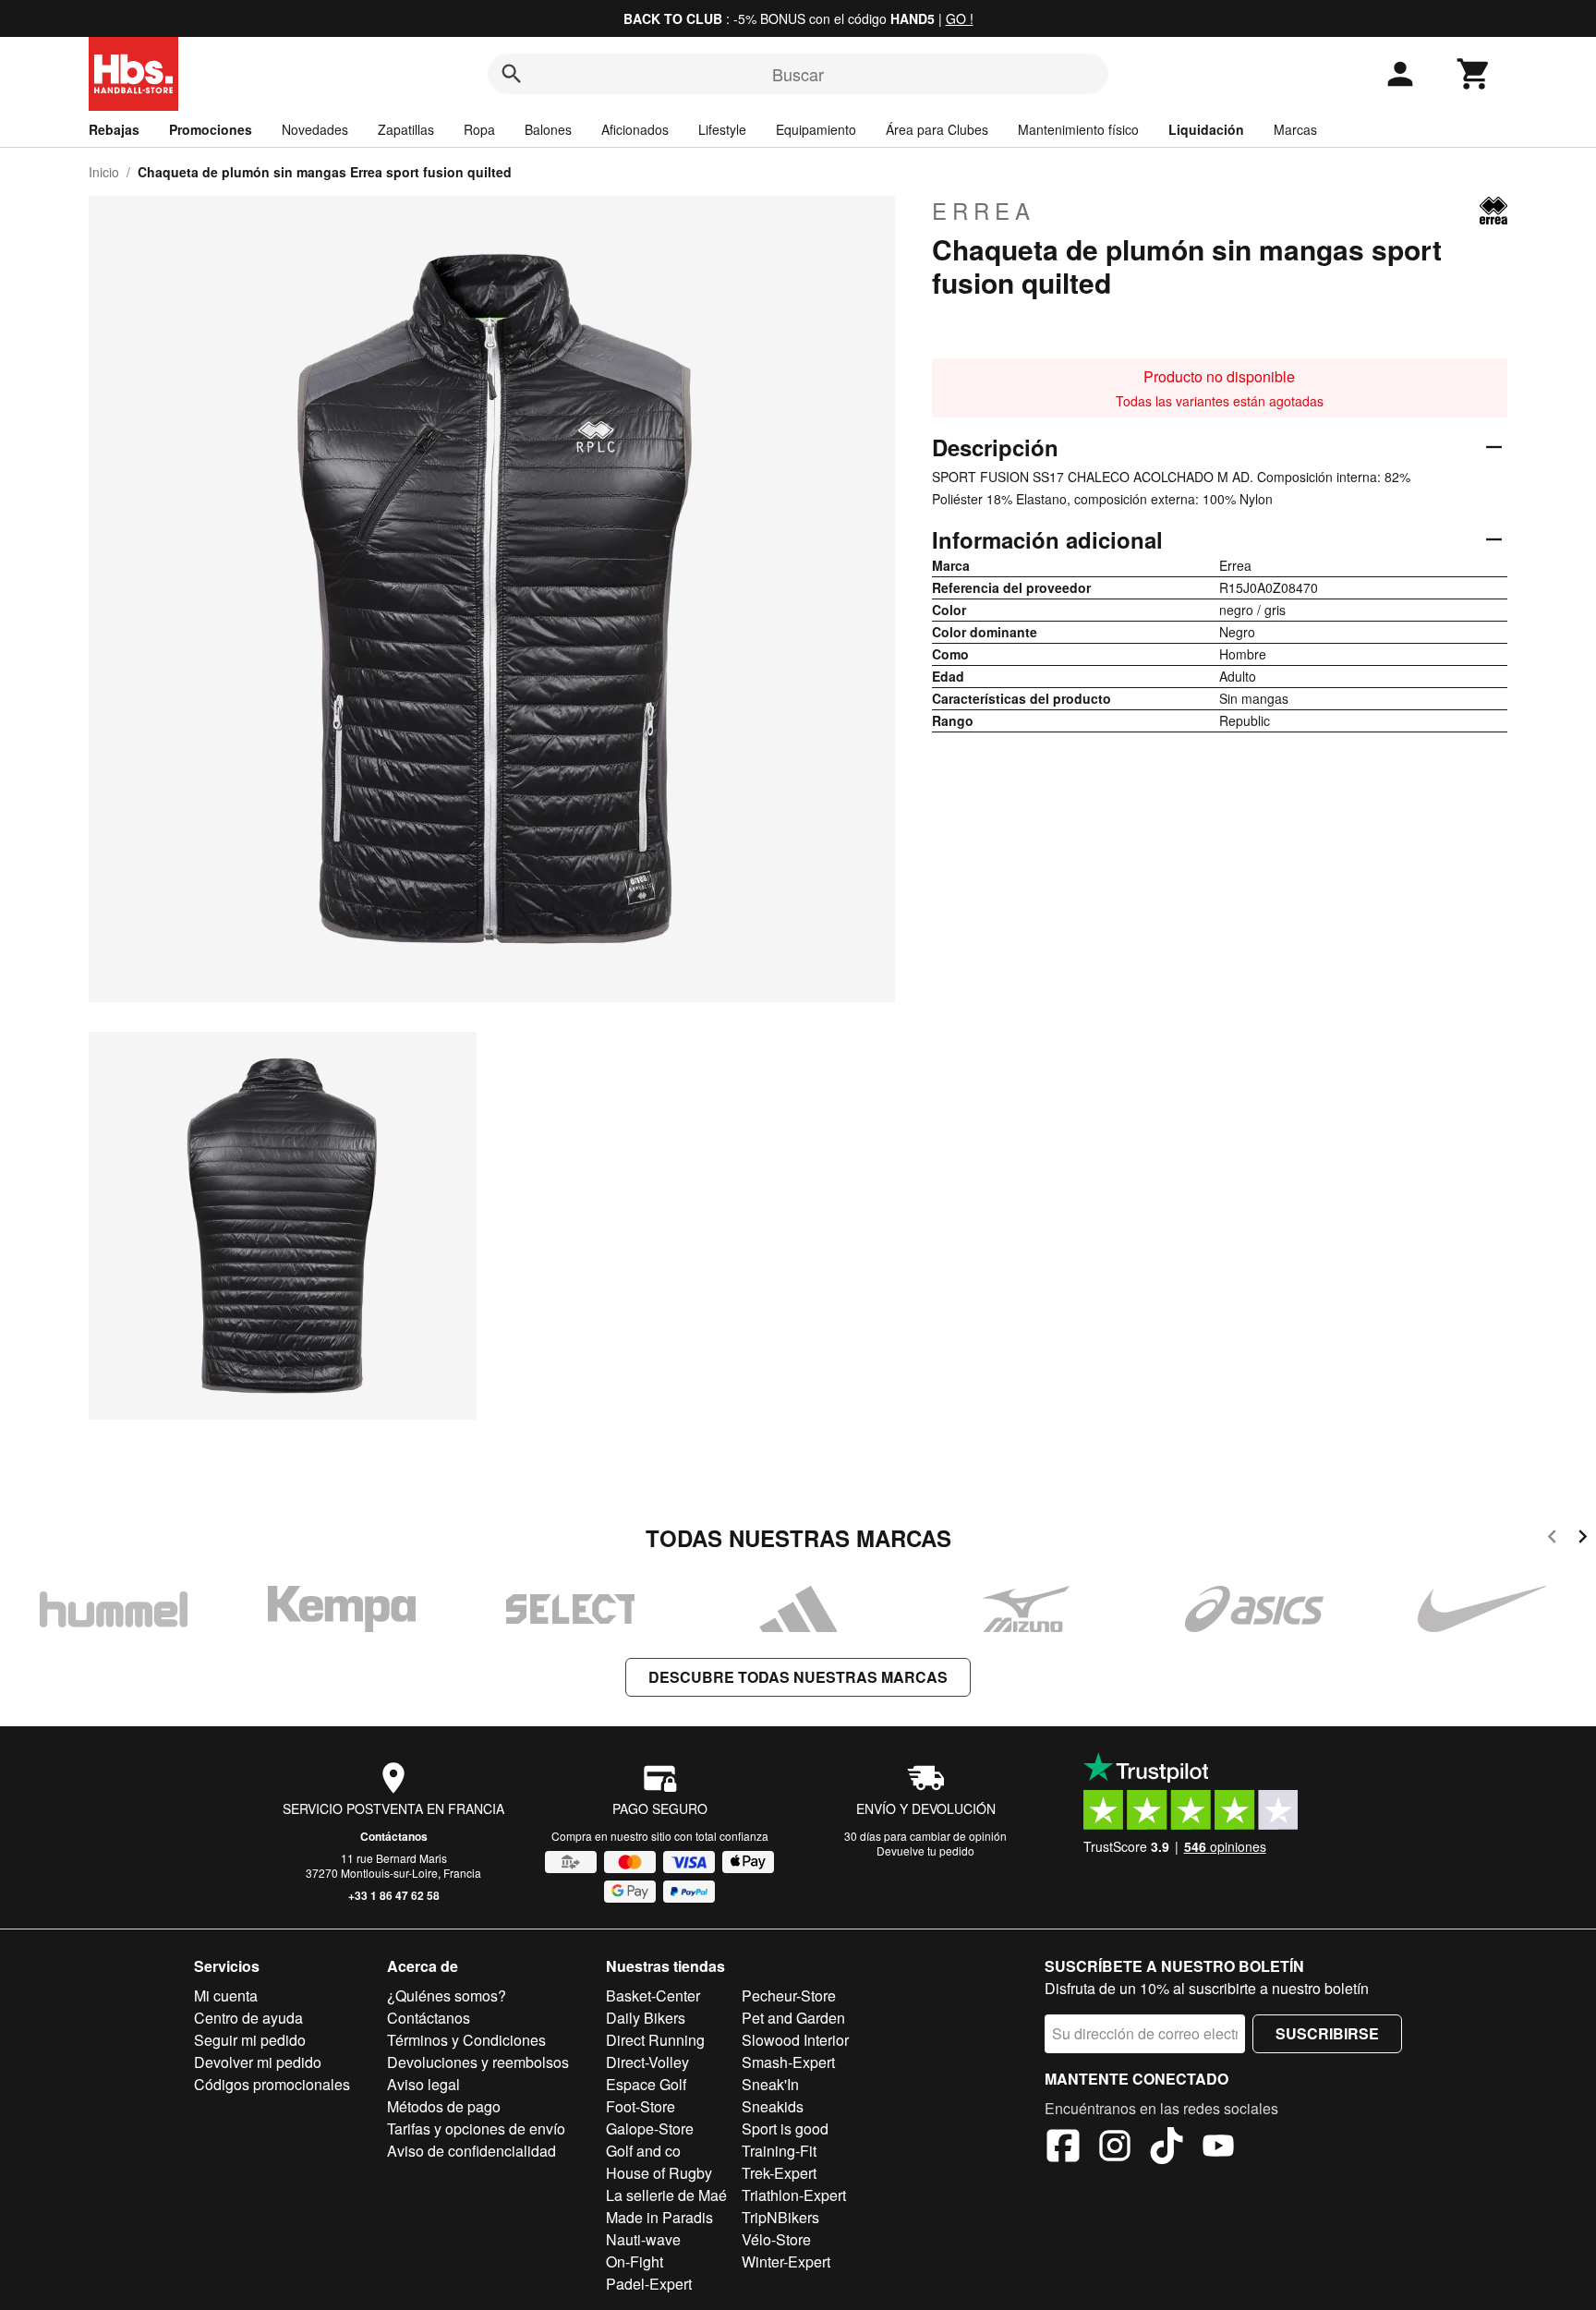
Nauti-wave (643, 2239)
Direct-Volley (647, 2062)
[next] (1583, 1539)
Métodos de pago (444, 2106)
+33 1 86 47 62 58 (394, 1895)
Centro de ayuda (248, 2018)
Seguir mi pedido (250, 2040)
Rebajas (114, 129)
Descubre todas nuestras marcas (798, 1677)
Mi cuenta (226, 1996)
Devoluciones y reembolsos (478, 2062)
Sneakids (773, 2106)
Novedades (315, 129)
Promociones (211, 129)
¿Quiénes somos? (447, 1996)
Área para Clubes (937, 129)
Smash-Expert (788, 2062)
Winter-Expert (786, 2262)
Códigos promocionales (272, 2084)
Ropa (479, 129)
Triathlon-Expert (794, 2195)
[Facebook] (1063, 2148)
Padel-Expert (649, 2284)
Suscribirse (1327, 2033)
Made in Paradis (659, 2217)
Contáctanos (394, 1836)
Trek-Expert (779, 2173)
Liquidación (1206, 129)
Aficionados (635, 129)
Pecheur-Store (789, 1996)
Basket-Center (653, 1996)
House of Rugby (659, 2173)
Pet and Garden (793, 2018)
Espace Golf (646, 2084)
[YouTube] (1218, 2148)
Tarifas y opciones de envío (476, 2129)
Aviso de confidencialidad (472, 2151)
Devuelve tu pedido (925, 1850)
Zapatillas (406, 129)
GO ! (960, 18)
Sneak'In (770, 2084)
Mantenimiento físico (1078, 129)
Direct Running (655, 2040)
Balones (548, 129)
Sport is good (785, 2129)
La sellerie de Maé (666, 2195)
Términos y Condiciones (466, 2040)
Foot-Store (641, 2106)
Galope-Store (650, 2129)
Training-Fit (779, 2151)
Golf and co (643, 2151)
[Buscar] (512, 74)
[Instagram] (1115, 2148)
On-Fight (635, 2262)
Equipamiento (816, 129)
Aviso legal (423, 2084)
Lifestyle (722, 129)
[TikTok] (1167, 2148)
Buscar (798, 74)
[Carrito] (1474, 74)
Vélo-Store (776, 2239)
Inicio (104, 172)
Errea (984, 211)
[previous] (1552, 1539)
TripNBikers (780, 2217)
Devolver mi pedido (258, 2062)
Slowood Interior (795, 2040)
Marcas (1295, 129)
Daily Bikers (646, 2018)
